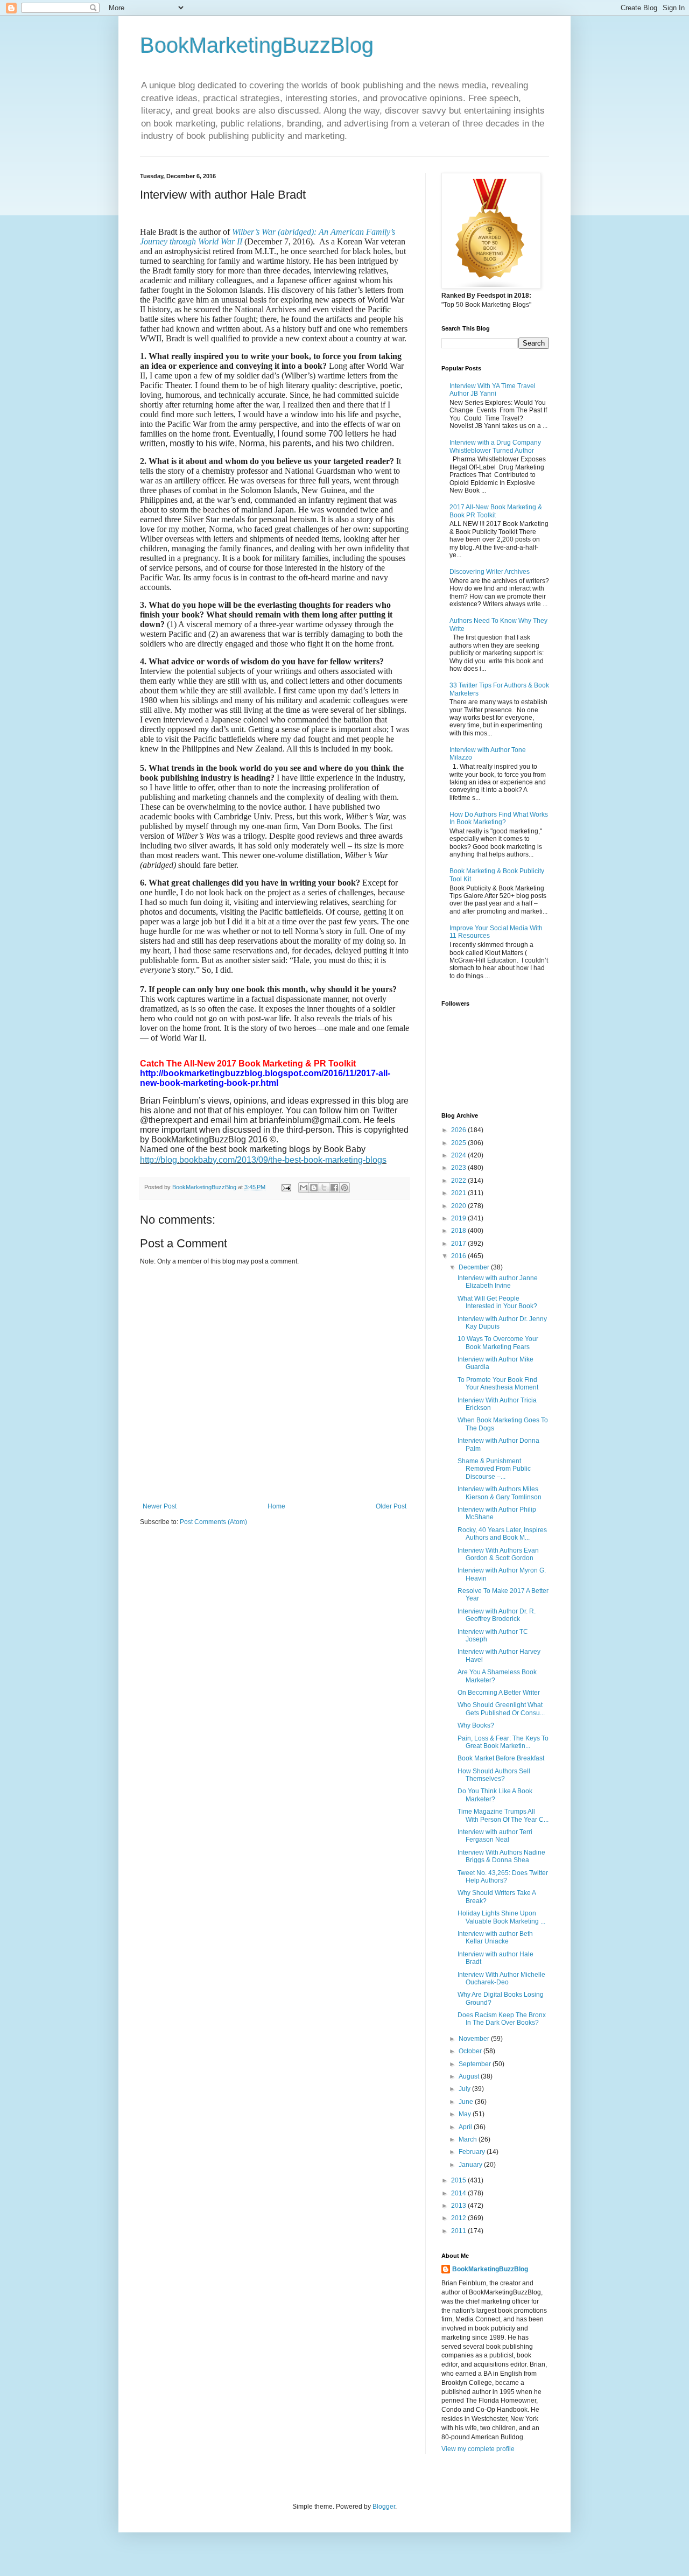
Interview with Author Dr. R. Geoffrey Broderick (497, 1615)
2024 (459, 1155)
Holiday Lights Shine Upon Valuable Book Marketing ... (501, 1917)
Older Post (391, 1506)
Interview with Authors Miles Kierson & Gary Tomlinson (500, 1493)
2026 (459, 1130)
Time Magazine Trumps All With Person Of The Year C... (503, 1815)
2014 (459, 2193)
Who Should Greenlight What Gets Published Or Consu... (501, 1709)
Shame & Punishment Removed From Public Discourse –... (494, 1469)
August (470, 2076)
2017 (459, 1244)
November (475, 2039)
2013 (459, 2206)
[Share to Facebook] (334, 1188)
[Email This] (304, 1188)
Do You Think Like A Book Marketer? (495, 1795)
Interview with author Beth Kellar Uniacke (495, 1938)
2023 (459, 1168)
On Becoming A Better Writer (499, 1693)
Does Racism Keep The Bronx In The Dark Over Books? (502, 2019)
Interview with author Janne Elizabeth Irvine (498, 1282)
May (466, 2114)
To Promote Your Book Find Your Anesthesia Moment (498, 1384)
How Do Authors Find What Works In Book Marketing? (499, 818)
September (476, 2064)
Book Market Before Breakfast (501, 1758)
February (473, 2152)
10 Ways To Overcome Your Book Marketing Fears (498, 1343)
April (466, 2127)
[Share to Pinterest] (344, 1188)
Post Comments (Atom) (213, 1522)
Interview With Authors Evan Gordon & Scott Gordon (498, 1554)
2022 (459, 1181)
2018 (459, 1231)
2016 (459, 1256)
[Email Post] (286, 1187)
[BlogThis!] (314, 1188)
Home (276, 1506)
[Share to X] (324, 1188)
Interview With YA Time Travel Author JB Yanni (493, 390)
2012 (459, 2218)
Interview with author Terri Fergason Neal (495, 1836)
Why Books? (476, 1725)
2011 (459, 2231)
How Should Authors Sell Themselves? (494, 1775)
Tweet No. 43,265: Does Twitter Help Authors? (503, 1877)
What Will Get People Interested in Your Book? (497, 1302)
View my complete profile (478, 2449)
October (471, 2051)
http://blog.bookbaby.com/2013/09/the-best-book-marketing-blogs (263, 1160)
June (467, 2102)
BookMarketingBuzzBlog (257, 45)
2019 (459, 1218)
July (465, 2089)
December (475, 1267)
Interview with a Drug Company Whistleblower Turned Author (495, 446)
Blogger (384, 2507)
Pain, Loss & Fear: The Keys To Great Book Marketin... (503, 1742)
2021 (459, 1193)
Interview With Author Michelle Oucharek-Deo (501, 1978)
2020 (459, 1206)
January (471, 2165)
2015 (459, 2180)
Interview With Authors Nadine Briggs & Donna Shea (501, 1856)
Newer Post (160, 1506)
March (469, 2139)
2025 (459, 1143)
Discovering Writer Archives (490, 572)
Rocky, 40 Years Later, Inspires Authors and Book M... (502, 1534)
